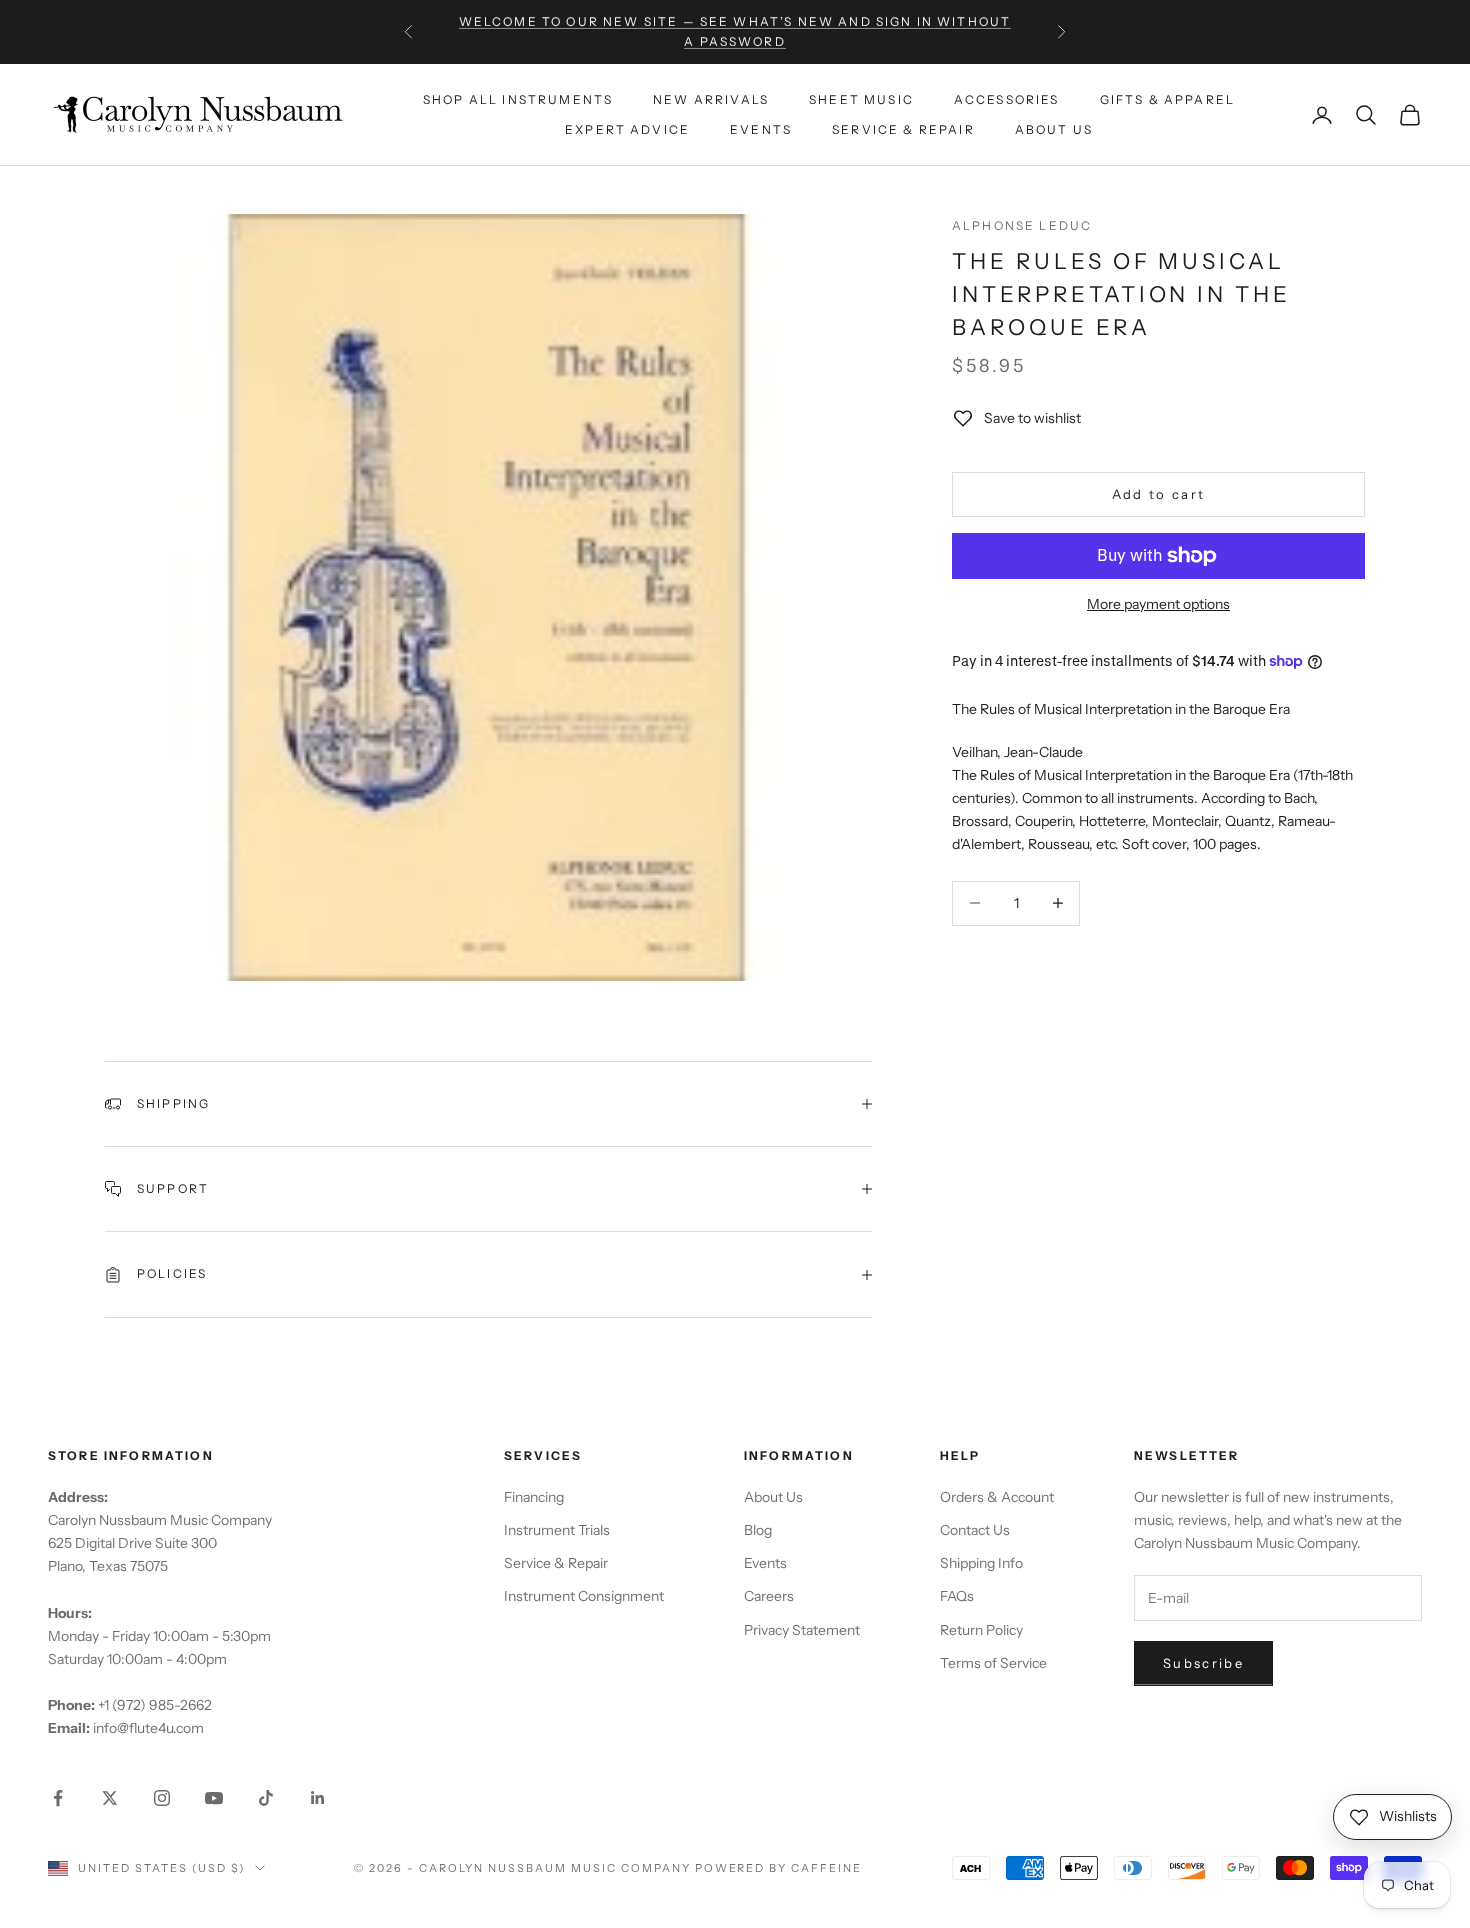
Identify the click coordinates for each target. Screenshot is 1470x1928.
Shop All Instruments (518, 98)
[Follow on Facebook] (58, 1798)
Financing (534, 1497)
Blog (758, 1530)
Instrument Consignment (584, 1596)
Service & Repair (903, 129)
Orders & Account (997, 1497)
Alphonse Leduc (1022, 225)
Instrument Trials (557, 1530)
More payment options (1158, 604)
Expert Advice (627, 129)
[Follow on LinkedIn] (318, 1798)
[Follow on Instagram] (162, 1798)
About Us (1054, 129)
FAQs (957, 1596)
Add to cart (1159, 494)
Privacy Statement (802, 1630)
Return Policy (981, 1630)
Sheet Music (861, 98)
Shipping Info (981, 1563)
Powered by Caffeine (779, 1868)
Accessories (1007, 98)
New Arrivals (711, 98)
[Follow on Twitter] (110, 1798)
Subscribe (1203, 1663)
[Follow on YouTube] (214, 1798)
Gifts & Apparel (1167, 98)
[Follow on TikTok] (266, 1798)
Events (761, 129)
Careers (769, 1596)
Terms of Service (993, 1663)
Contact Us (975, 1530)
